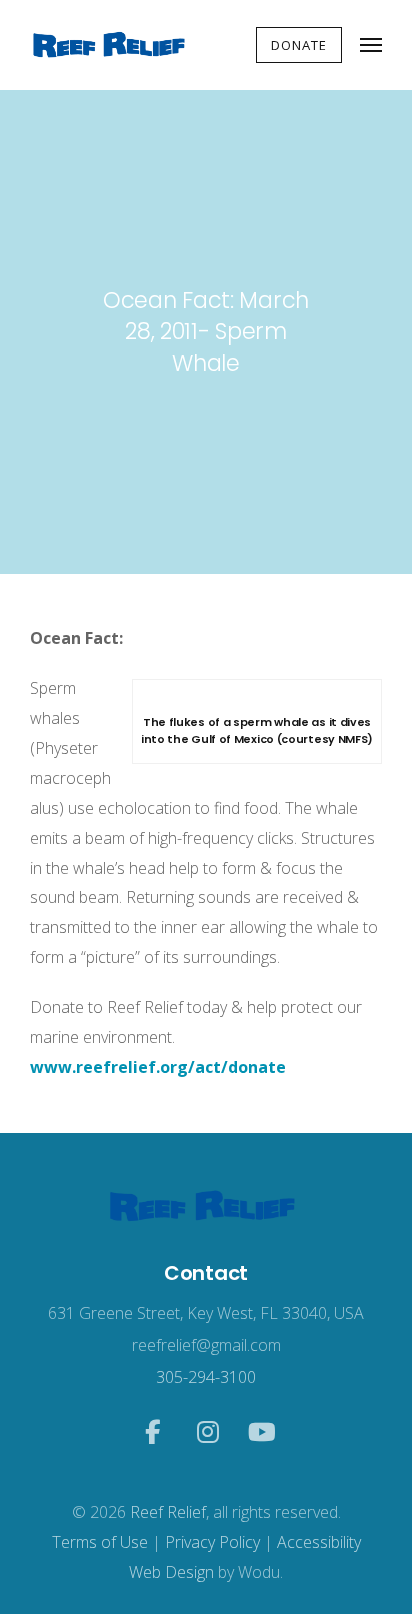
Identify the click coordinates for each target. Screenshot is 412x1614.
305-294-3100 (206, 1377)
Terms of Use (100, 1542)
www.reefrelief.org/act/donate (158, 1067)
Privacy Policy (212, 1542)
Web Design (171, 1572)
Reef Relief (168, 1512)
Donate (299, 45)
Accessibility (319, 1542)
